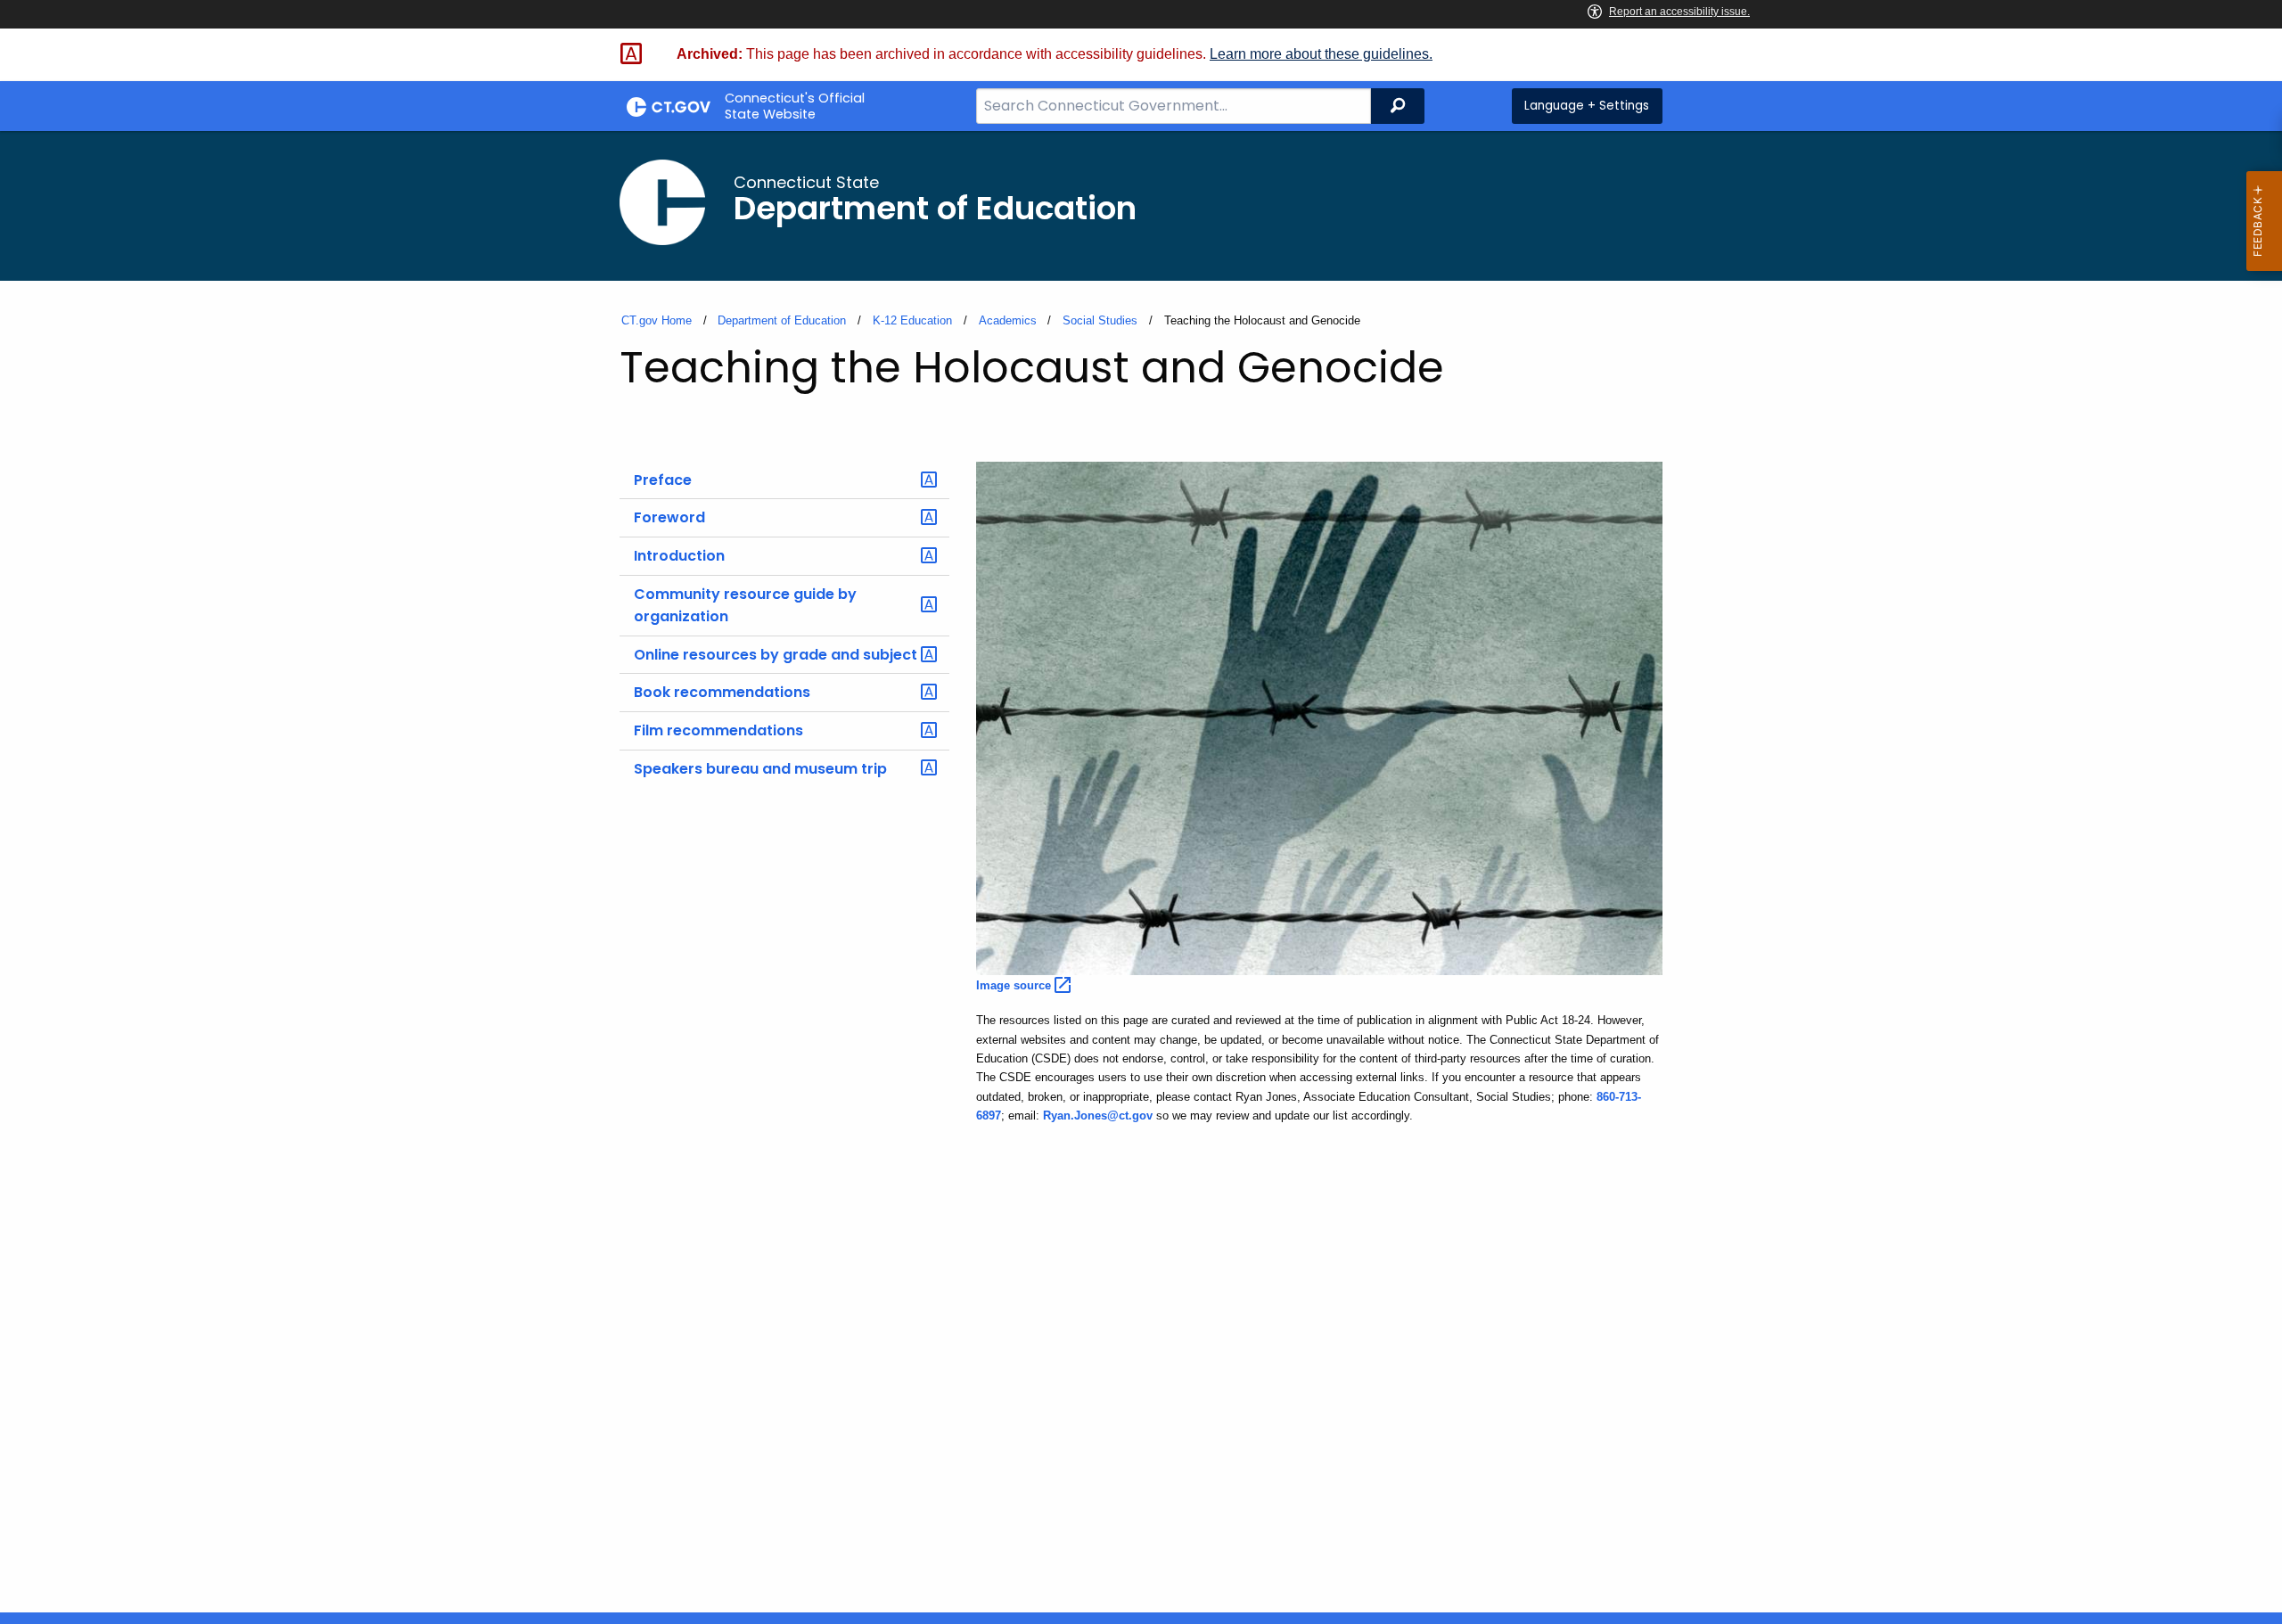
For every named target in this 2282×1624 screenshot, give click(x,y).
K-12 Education (912, 320)
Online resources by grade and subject (776, 655)
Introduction (679, 556)
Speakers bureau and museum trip (760, 769)
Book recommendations (722, 692)
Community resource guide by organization (745, 606)
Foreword (669, 517)
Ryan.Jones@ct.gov (1098, 1115)
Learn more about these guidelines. (1321, 54)
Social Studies (1100, 320)
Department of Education (782, 320)
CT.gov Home (657, 320)
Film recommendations (718, 730)
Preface (663, 480)
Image (1015, 985)
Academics (1008, 320)
